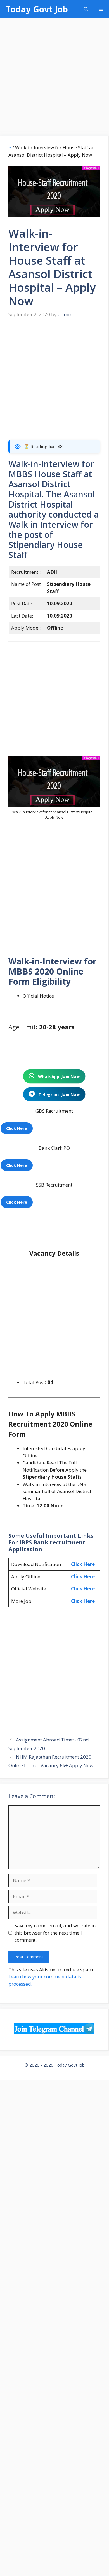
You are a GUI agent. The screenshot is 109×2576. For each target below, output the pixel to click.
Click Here (83, 1564)
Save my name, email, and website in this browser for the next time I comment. (55, 1933)
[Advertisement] (54, 79)
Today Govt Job (37, 9)
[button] (86, 9)
